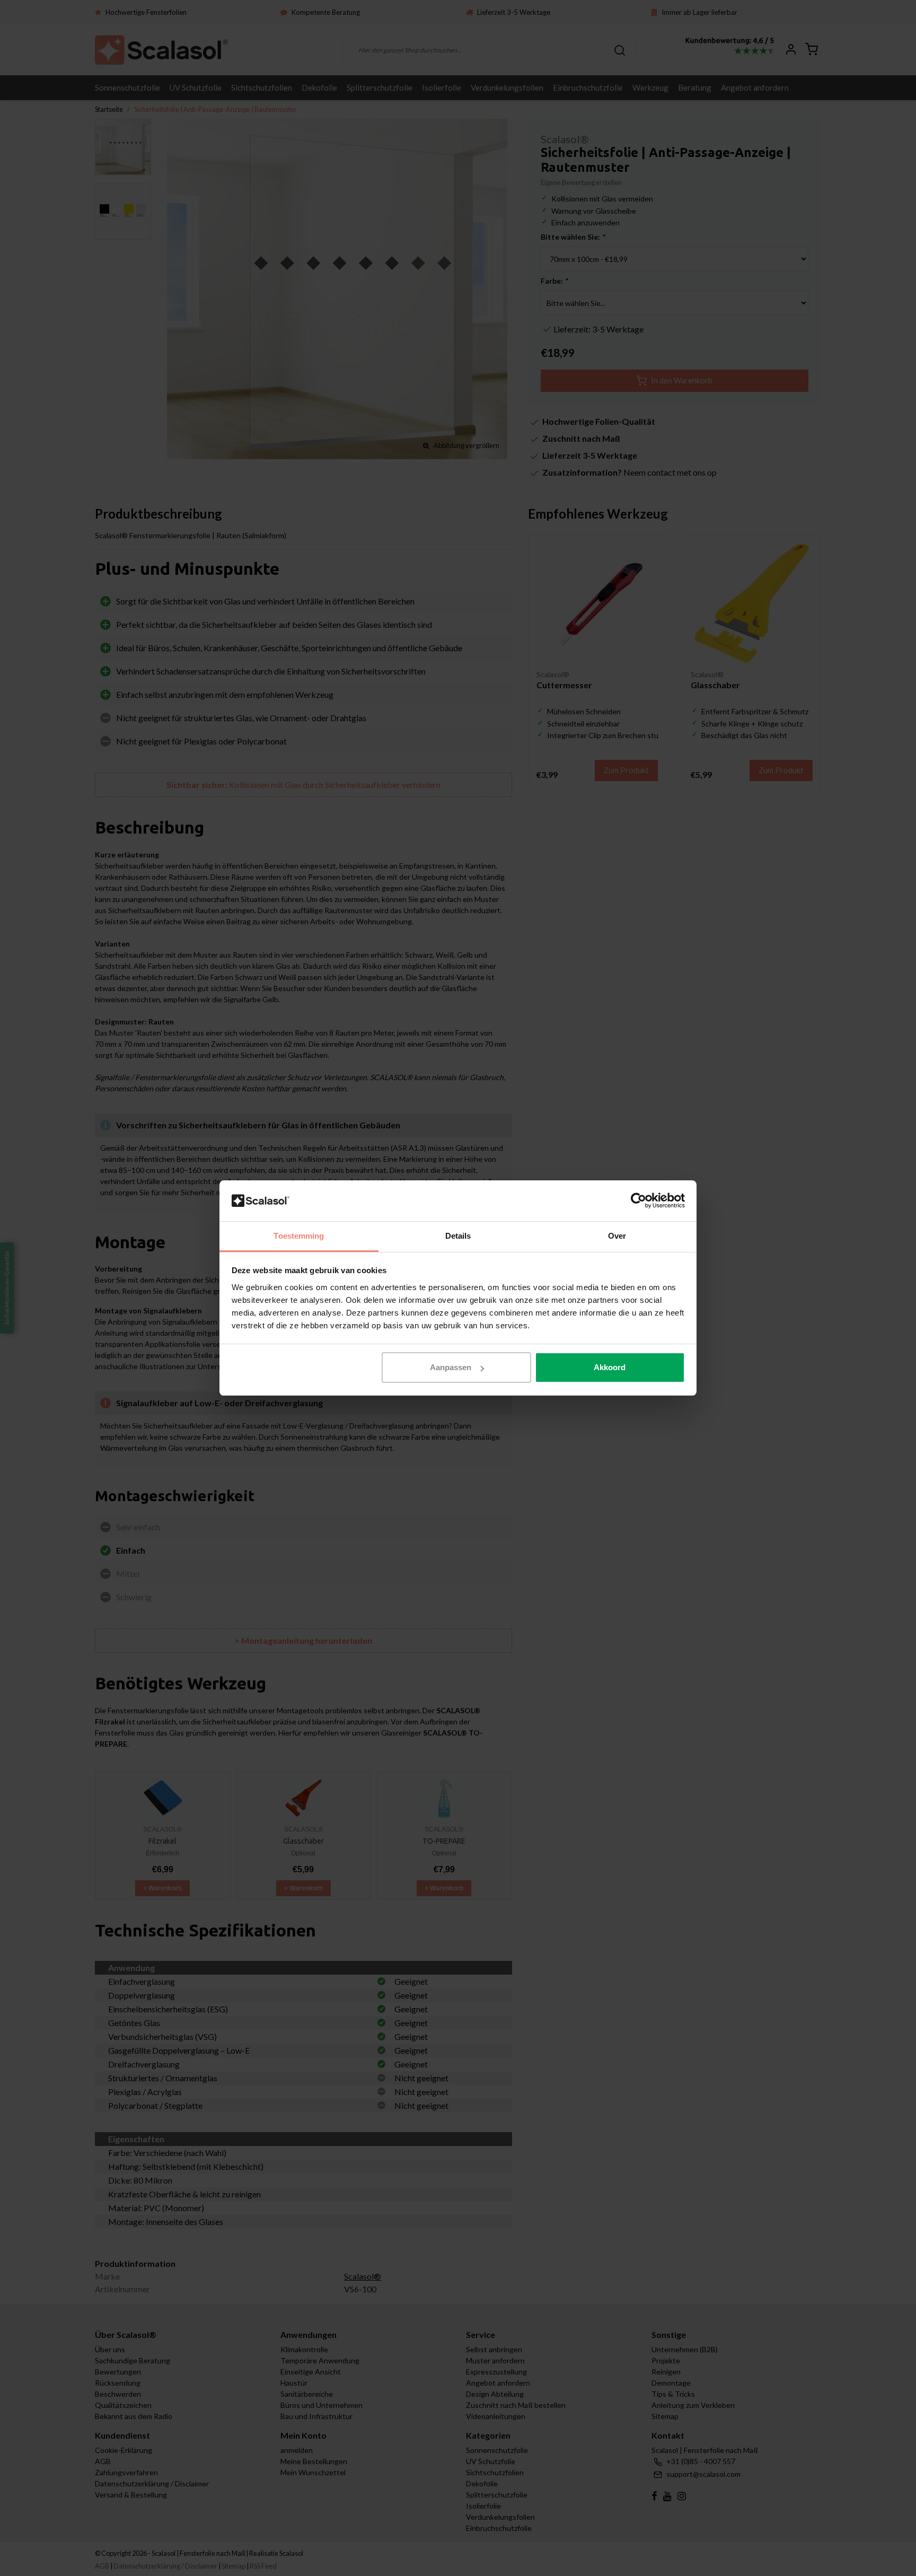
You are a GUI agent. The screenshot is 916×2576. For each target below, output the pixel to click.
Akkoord (610, 1367)
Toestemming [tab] (299, 1236)
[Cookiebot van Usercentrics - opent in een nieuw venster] (638, 1201)
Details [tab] (458, 1236)
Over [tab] (617, 1236)
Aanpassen (451, 1367)
